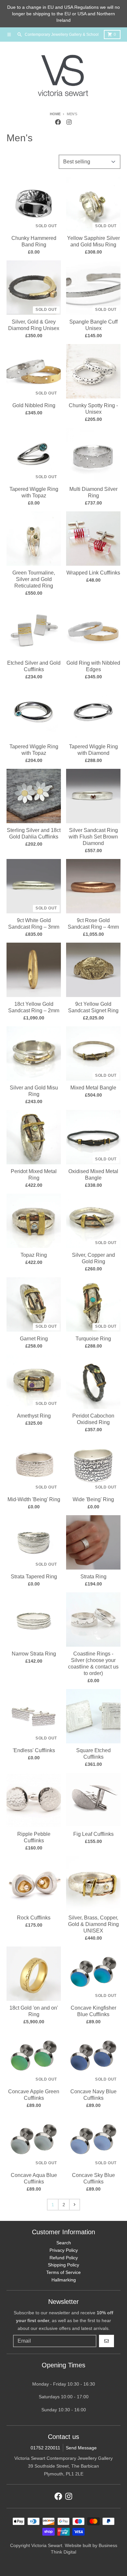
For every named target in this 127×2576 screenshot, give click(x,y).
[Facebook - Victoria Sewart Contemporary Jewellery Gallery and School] (58, 122)
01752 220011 (45, 2448)
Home (55, 114)
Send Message (81, 2448)
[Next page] (75, 2205)
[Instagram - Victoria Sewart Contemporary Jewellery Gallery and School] (69, 122)
